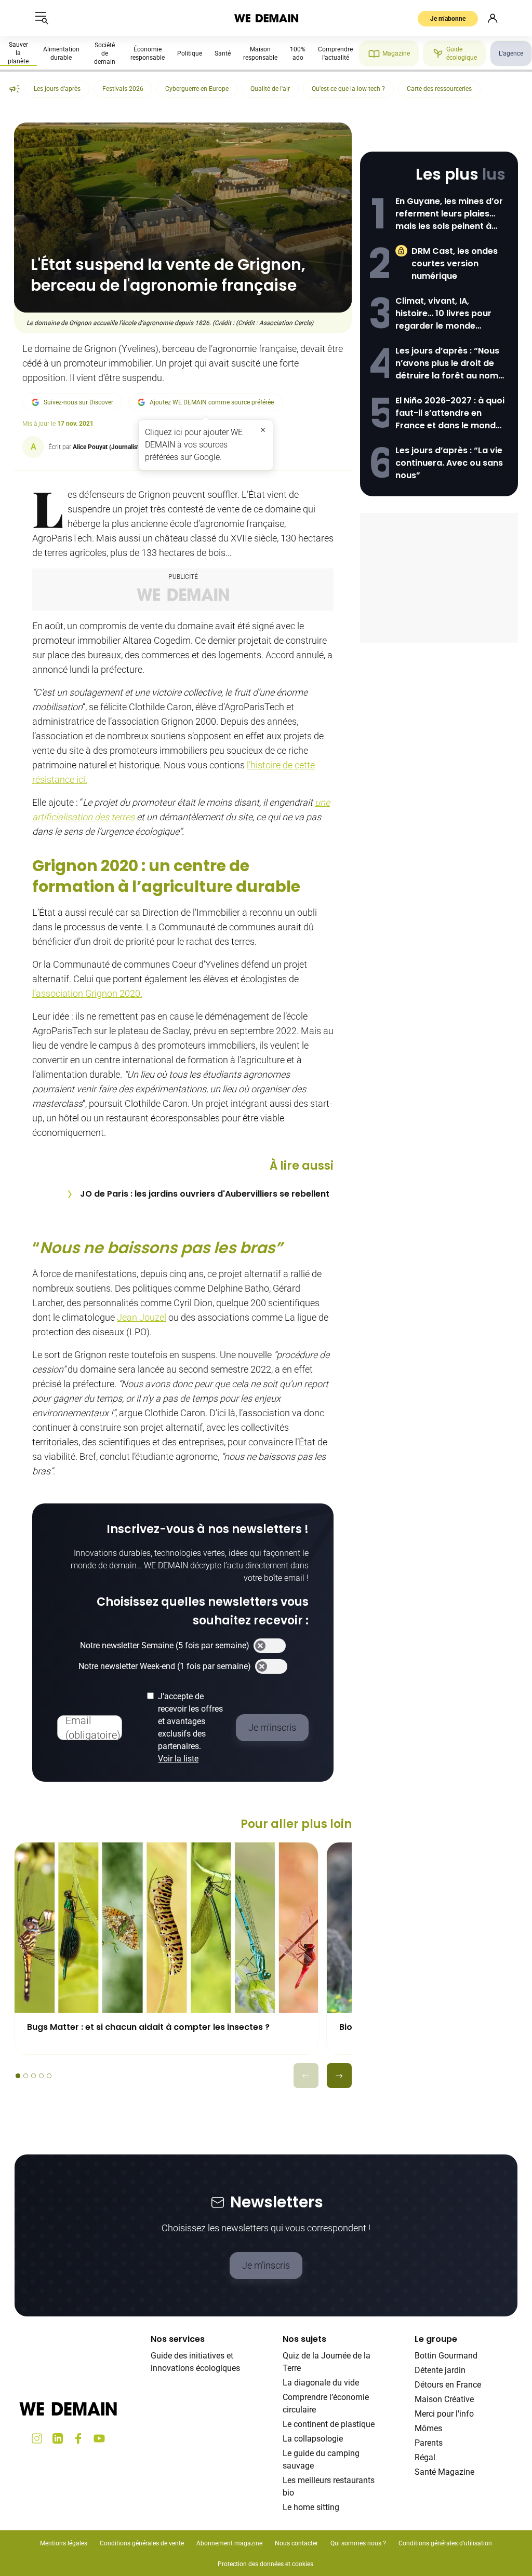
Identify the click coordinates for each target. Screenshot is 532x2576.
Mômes (428, 2428)
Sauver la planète (18, 53)
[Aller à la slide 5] (49, 2076)
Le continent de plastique (329, 2424)
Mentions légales (64, 2543)
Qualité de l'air (270, 89)
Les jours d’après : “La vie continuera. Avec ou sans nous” (449, 463)
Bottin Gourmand (446, 2356)
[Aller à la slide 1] (18, 2076)
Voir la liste (178, 1759)
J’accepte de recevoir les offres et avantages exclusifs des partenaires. (190, 1727)
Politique (190, 53)
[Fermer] (263, 430)
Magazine (396, 53)
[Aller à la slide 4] (41, 2076)
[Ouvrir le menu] (42, 18)
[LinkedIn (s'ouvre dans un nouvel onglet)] (58, 2438)
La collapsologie (313, 2439)
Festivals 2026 (123, 89)
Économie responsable (148, 53)
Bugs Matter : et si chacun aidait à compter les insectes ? (148, 2027)
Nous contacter (296, 2543)
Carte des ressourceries (439, 89)
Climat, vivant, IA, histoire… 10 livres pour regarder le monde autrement (443, 314)
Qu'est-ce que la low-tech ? (348, 89)
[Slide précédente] (306, 2076)
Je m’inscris (266, 2265)
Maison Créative (444, 2399)
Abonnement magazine (229, 2543)
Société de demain (105, 53)
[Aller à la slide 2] (26, 2076)
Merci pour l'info (444, 2414)
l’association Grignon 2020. (87, 993)
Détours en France (448, 2385)
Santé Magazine (444, 2472)
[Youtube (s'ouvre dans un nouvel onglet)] (99, 2438)
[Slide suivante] (339, 2076)
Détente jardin (440, 2370)
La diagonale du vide (321, 2383)
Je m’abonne (448, 19)
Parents (429, 2443)
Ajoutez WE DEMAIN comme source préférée (212, 402)
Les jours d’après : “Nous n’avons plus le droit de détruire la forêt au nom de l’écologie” (447, 363)
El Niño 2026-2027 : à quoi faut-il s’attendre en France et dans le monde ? (450, 413)
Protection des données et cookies (266, 2564)
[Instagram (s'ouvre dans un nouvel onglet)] (37, 2438)
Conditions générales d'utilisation (445, 2543)
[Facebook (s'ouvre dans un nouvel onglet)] (78, 2438)
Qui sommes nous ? (358, 2543)
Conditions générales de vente (142, 2543)
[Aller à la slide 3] (34, 2076)
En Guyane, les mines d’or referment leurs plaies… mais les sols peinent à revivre (449, 214)
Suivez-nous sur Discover (78, 402)
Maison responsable (260, 53)
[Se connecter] (493, 18)
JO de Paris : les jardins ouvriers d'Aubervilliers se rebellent (205, 1194)
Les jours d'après (57, 89)
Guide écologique (462, 53)
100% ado (298, 53)
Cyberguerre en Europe (197, 89)
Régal (425, 2457)
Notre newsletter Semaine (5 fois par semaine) (165, 1645)
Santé (223, 53)
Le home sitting (311, 2507)
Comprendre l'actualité (335, 53)
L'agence (511, 53)
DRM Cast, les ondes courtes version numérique (455, 263)
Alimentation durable (61, 53)
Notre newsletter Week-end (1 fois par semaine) (165, 1666)
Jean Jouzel (142, 1317)
